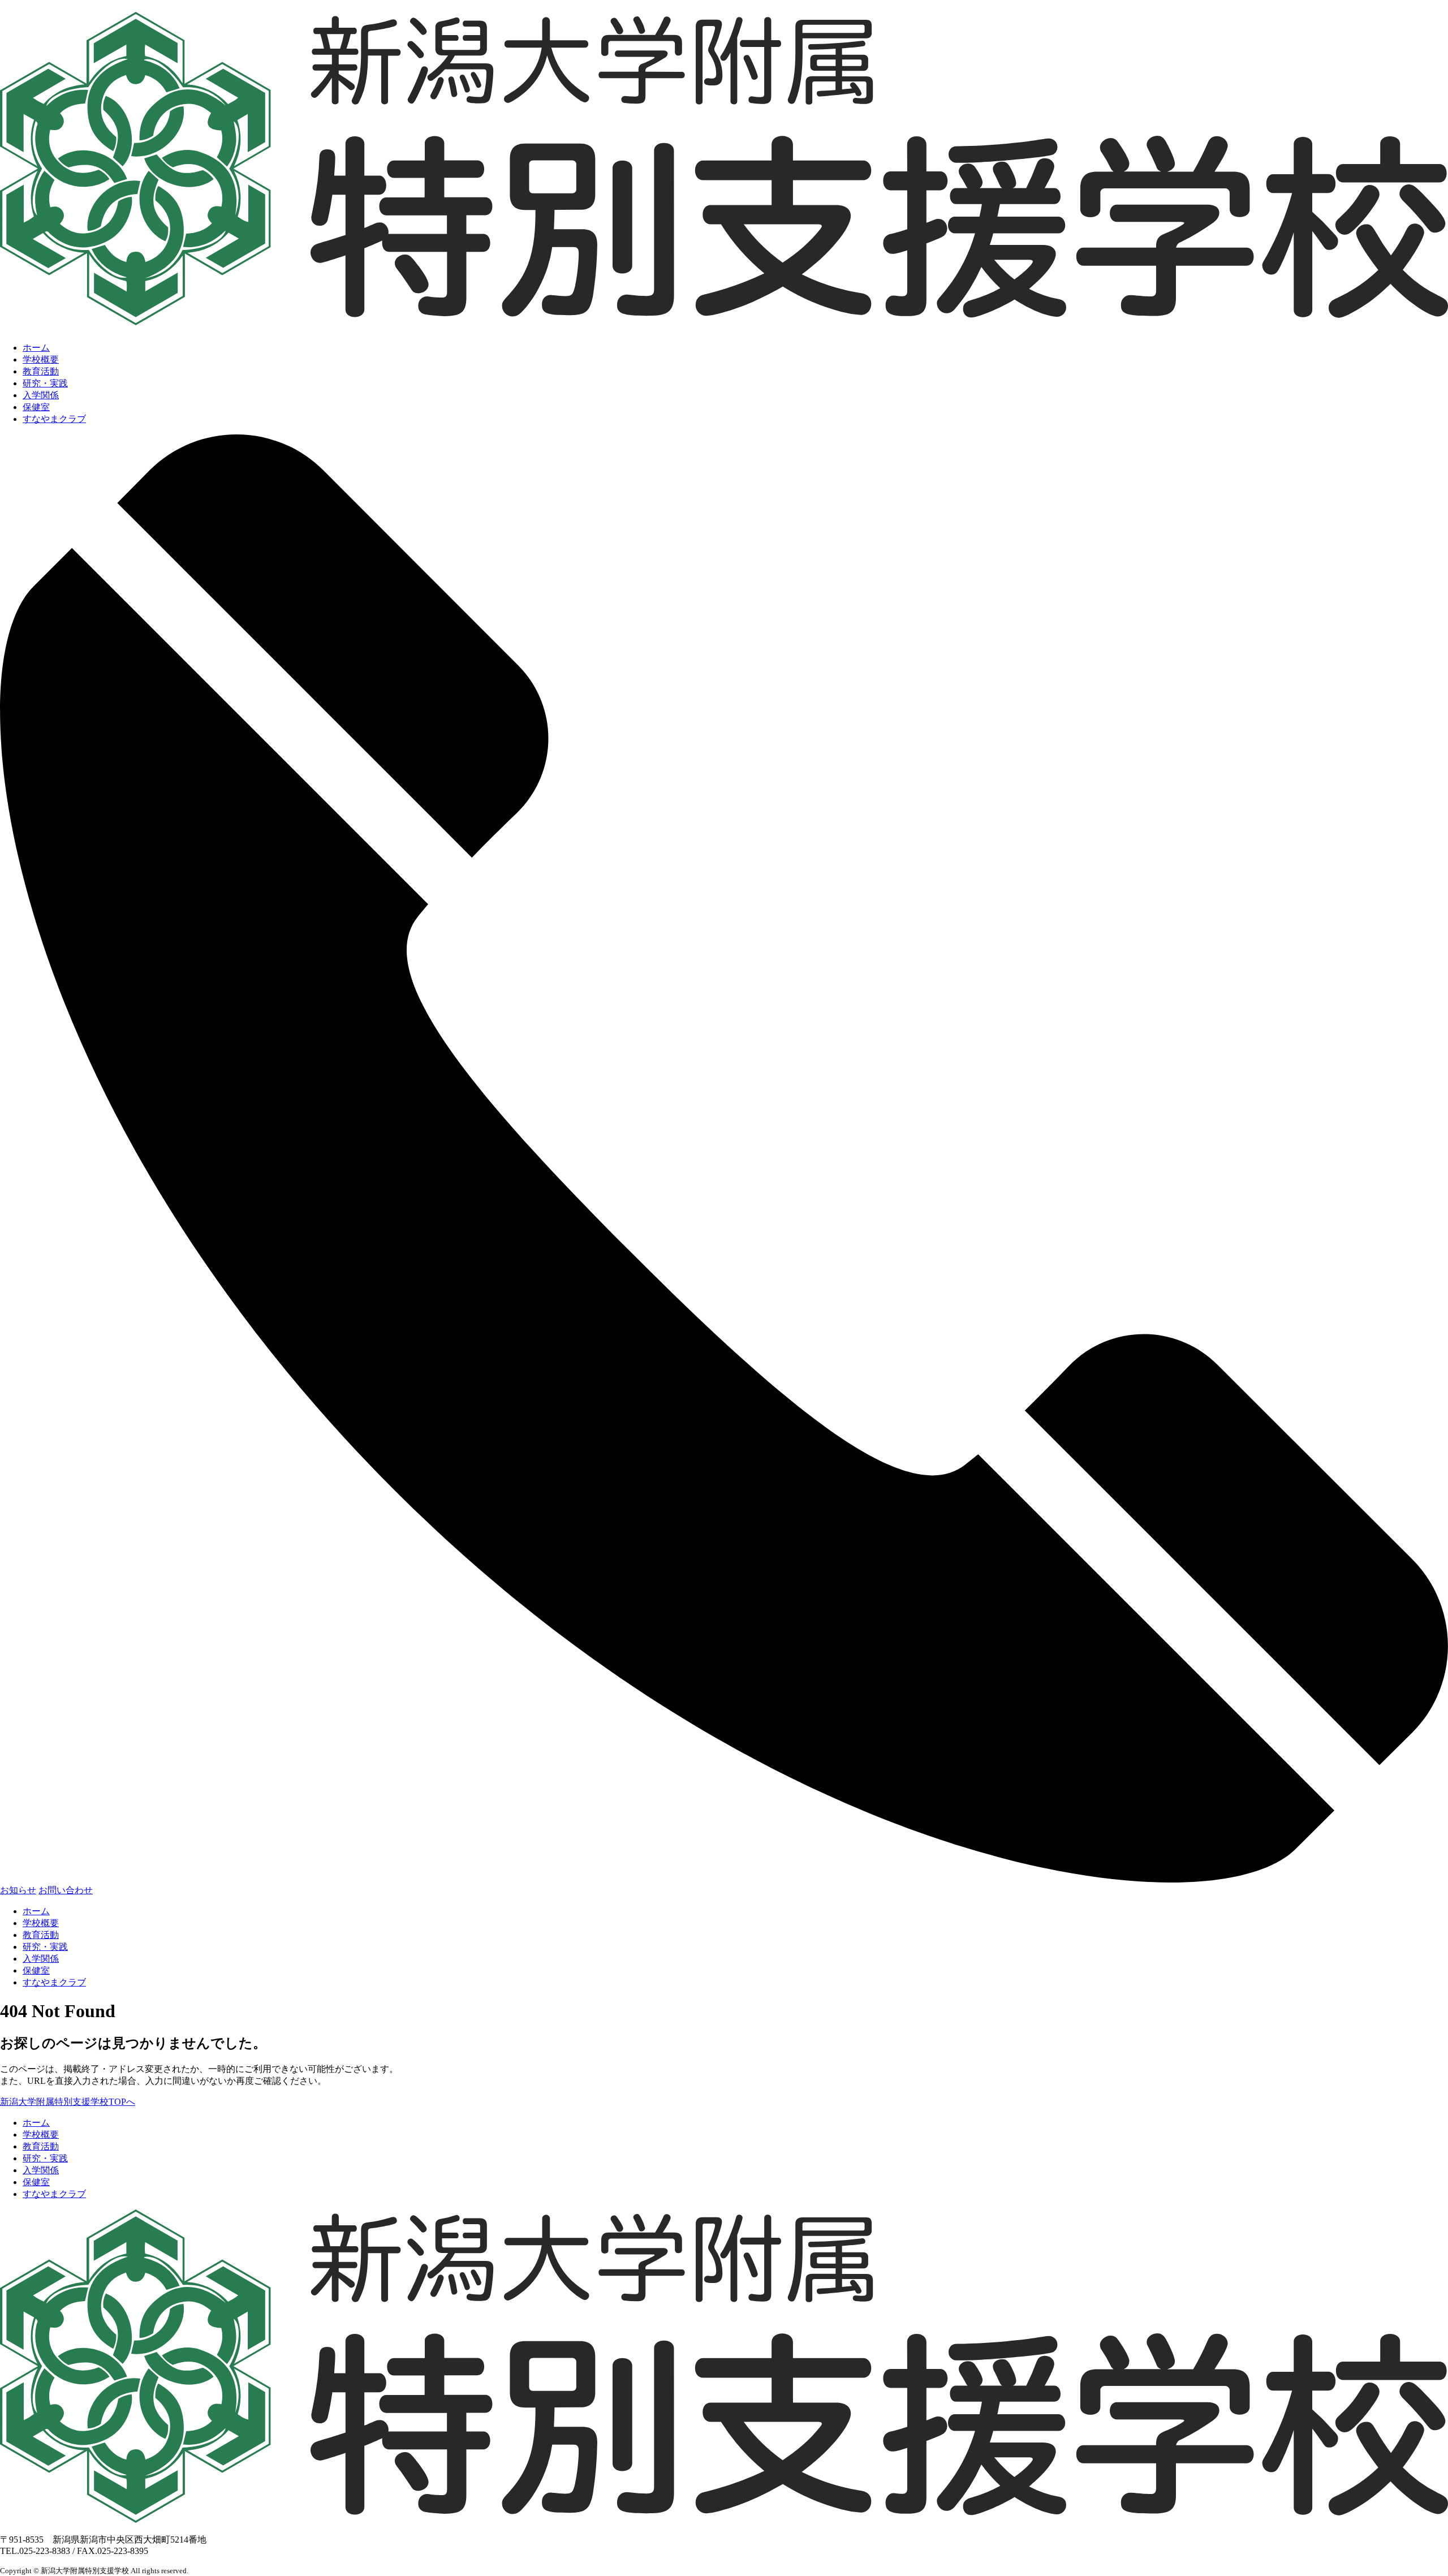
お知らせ (18, 1890)
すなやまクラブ (54, 419)
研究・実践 (45, 383)
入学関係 (41, 395)
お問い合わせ (66, 1890)
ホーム (36, 348)
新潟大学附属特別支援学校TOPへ (68, 2102)
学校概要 (41, 359)
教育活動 (41, 371)
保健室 (36, 407)
